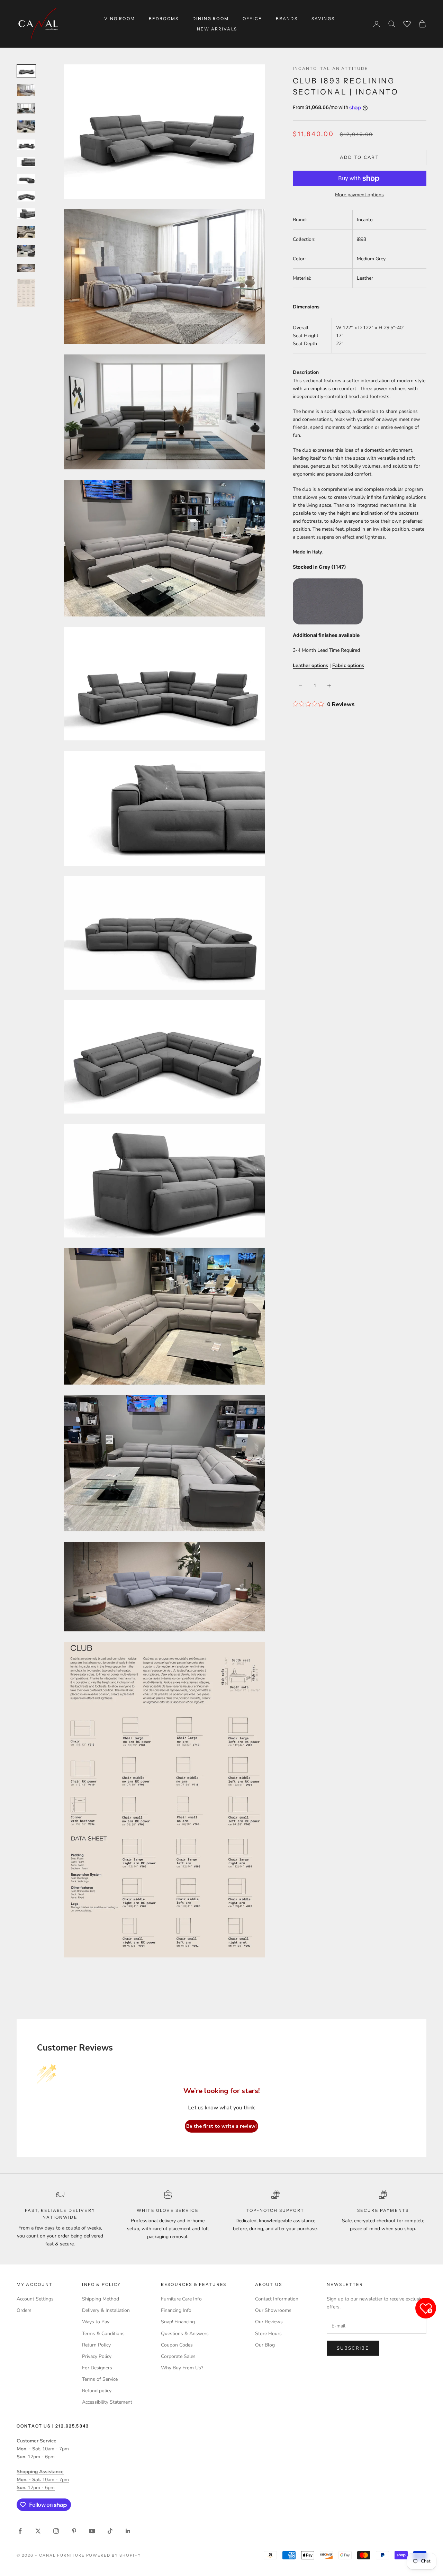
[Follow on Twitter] (38, 2531)
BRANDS (287, 19)
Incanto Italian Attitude (331, 68)
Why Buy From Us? (182, 2368)
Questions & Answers (185, 2334)
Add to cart (359, 157)
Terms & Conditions (103, 2334)
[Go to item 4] (26, 127)
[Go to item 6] (26, 162)
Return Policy (96, 2345)
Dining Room (211, 19)
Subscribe (353, 2348)
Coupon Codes (177, 2345)
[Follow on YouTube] (92, 2531)
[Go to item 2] (26, 90)
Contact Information (277, 2299)
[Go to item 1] (26, 71)
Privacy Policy (97, 2356)
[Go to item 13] (26, 293)
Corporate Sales (178, 2356)
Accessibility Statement (107, 2402)
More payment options (359, 195)
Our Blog (265, 2345)
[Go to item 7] (26, 179)
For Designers (97, 2368)
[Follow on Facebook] (20, 2531)
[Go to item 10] (26, 232)
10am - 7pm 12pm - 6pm (43, 2449)
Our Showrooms (273, 2310)
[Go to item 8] (26, 196)
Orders (24, 2310)
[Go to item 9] (26, 214)
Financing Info (176, 2310)
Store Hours (268, 2334)
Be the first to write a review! (221, 2126)
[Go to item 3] (26, 108)
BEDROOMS (164, 19)
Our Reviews (269, 2322)
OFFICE (252, 19)
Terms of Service (100, 2379)
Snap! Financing (178, 2322)
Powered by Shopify (114, 2555)
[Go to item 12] (26, 268)
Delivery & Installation (106, 2310)
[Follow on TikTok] (110, 2531)
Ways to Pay (96, 2322)
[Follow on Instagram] (56, 2531)
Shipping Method (101, 2299)
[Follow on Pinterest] (74, 2531)
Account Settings (35, 2299)
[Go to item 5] (26, 145)
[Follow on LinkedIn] (128, 2531)
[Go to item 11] (26, 251)
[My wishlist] (407, 23)
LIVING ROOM (117, 19)
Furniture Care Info (181, 2299)
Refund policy (97, 2391)
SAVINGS (323, 19)
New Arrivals (217, 29)
